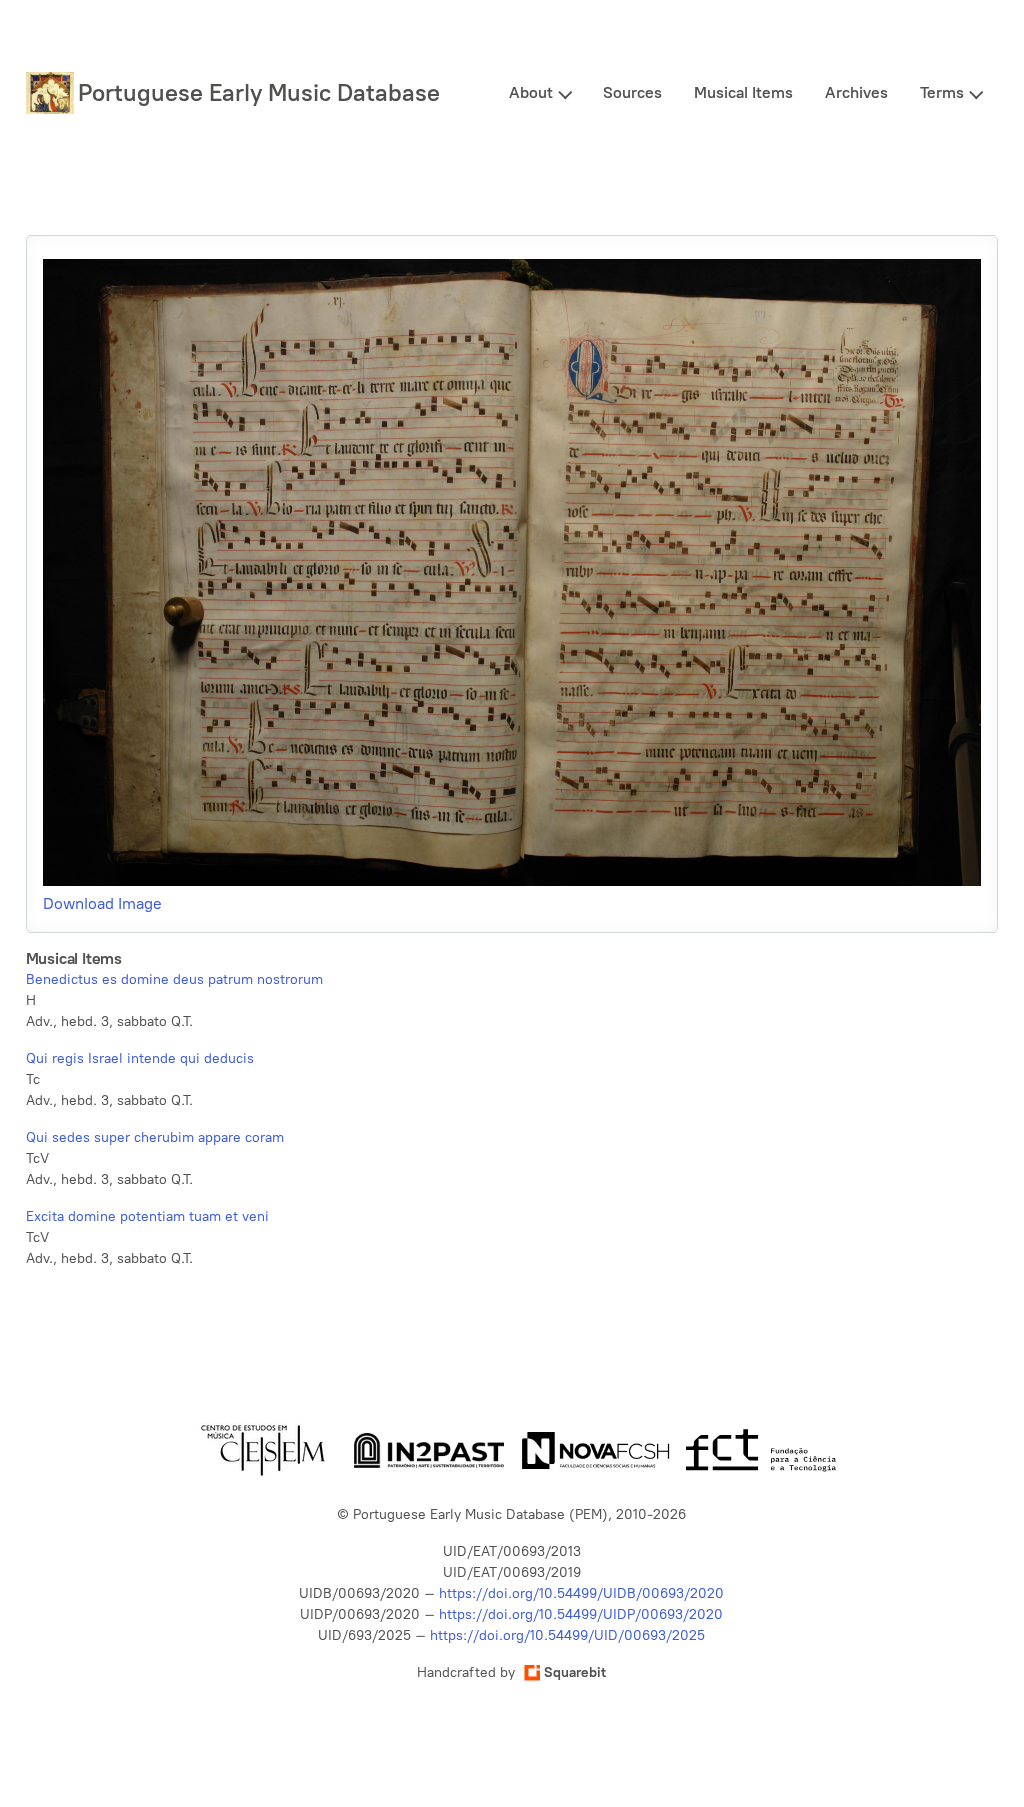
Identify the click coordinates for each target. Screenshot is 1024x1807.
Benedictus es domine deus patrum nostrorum (174, 979)
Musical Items (743, 92)
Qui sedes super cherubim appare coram (155, 1137)
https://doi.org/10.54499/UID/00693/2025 (567, 1635)
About (531, 92)
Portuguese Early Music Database (259, 92)
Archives (856, 92)
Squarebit (575, 1672)
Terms (942, 92)
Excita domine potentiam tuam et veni (147, 1216)
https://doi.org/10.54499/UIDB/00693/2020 (581, 1593)
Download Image (102, 903)
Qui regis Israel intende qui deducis (140, 1058)
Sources (632, 92)
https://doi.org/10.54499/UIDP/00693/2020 (581, 1614)
